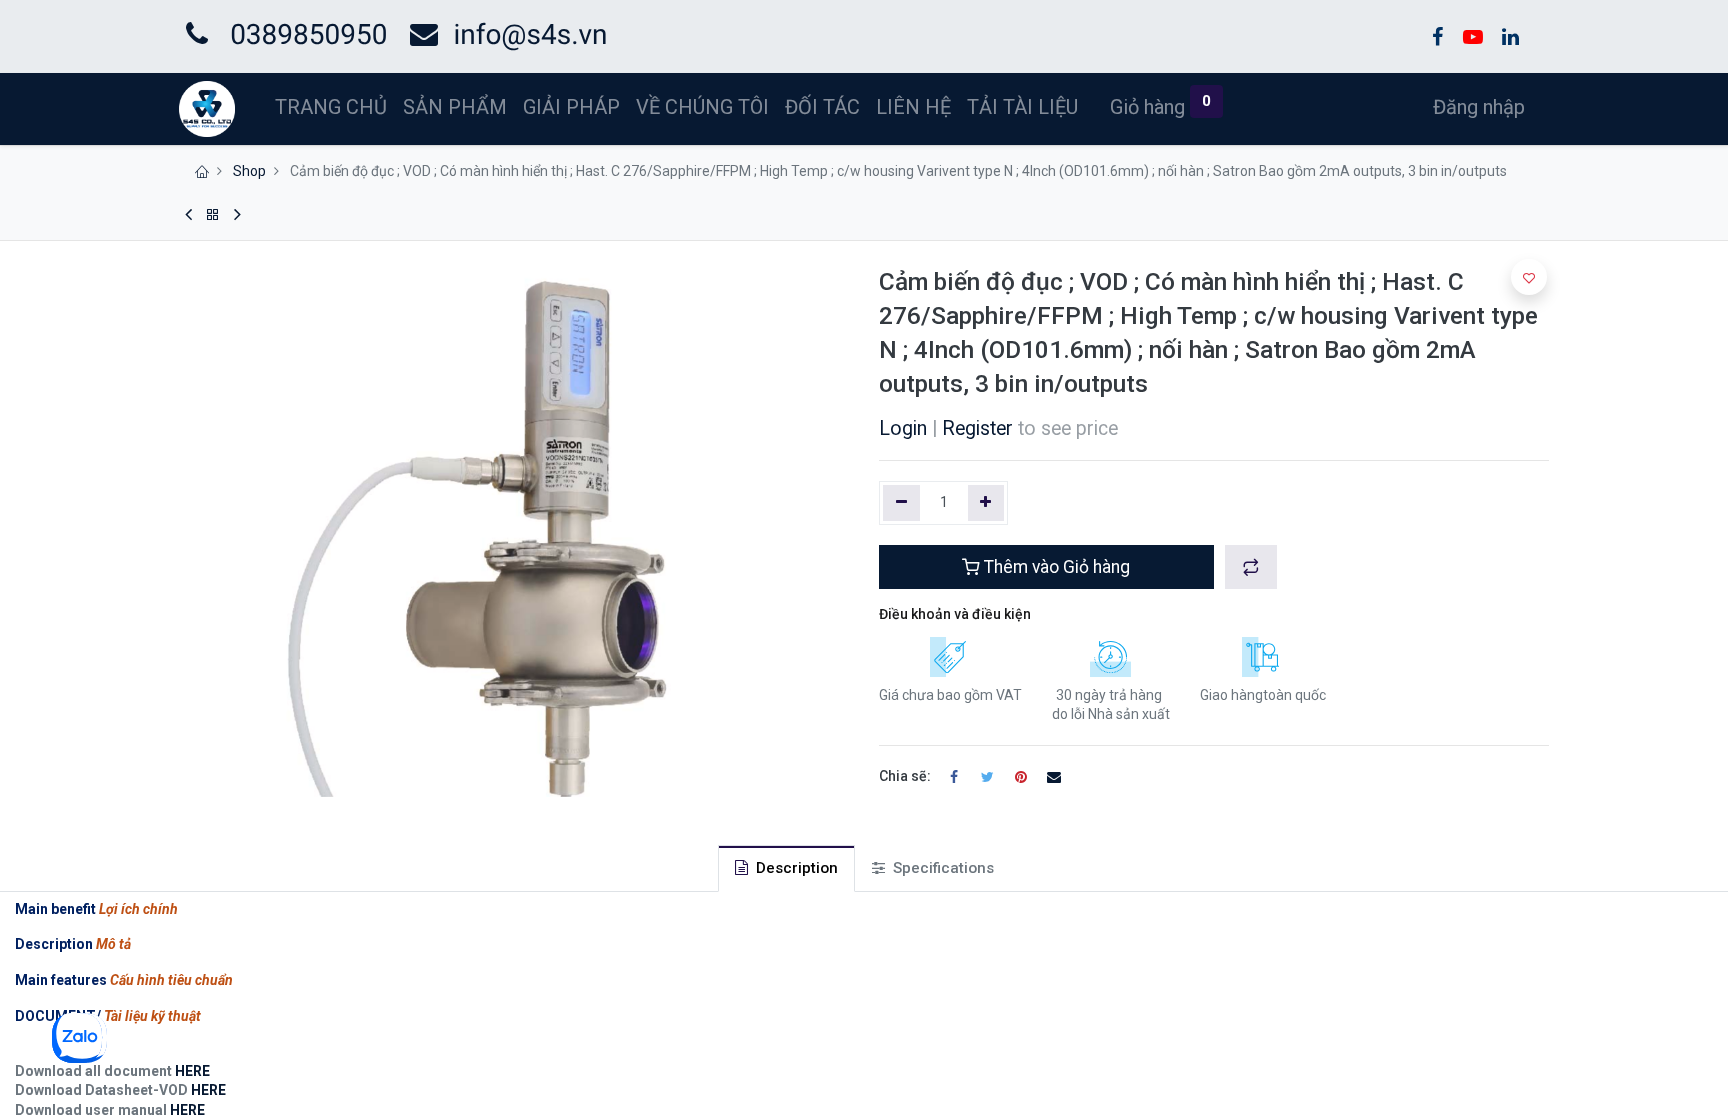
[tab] (786, 868)
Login (903, 428)
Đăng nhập (1479, 107)
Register (977, 428)
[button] (1251, 567)
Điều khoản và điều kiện (955, 614)
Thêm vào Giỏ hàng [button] (1055, 567)
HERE (191, 1071)
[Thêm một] (986, 503)
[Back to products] (213, 215)
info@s (497, 34)
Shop (249, 171)
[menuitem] (331, 107)
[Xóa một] (901, 503)
